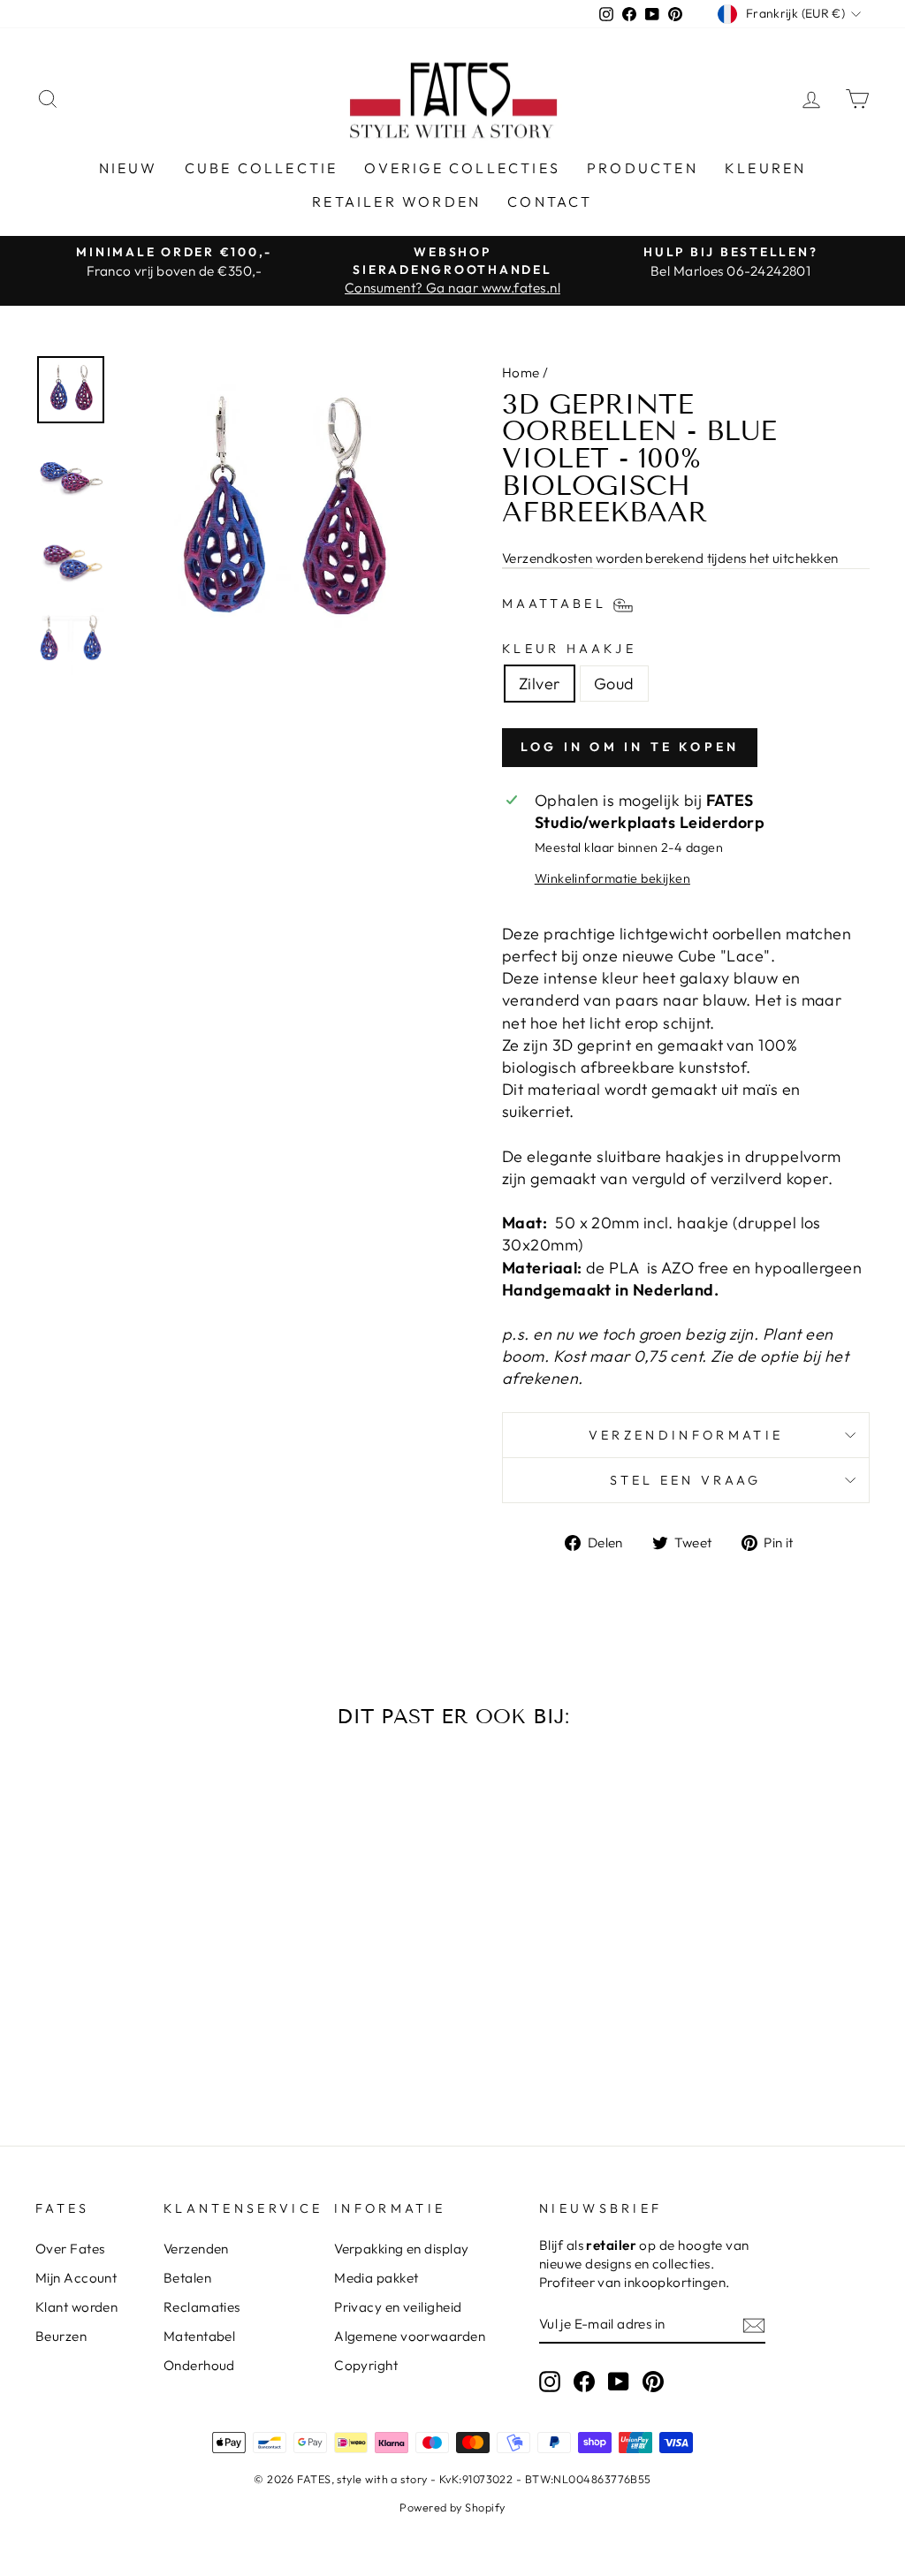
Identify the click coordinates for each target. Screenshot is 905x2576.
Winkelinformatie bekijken (612, 878)
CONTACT (550, 201)
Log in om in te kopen (630, 747)
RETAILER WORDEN (396, 201)
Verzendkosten (548, 558)
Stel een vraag (685, 1480)
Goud (614, 684)
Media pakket (376, 2278)
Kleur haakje (569, 649)
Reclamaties (202, 2307)
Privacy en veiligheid (398, 2307)
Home (521, 372)
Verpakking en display (401, 2249)
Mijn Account (76, 2278)
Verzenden (196, 2249)
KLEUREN (765, 168)
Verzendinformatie (686, 1435)
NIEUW (129, 168)
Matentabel (200, 2336)
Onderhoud (199, 2365)
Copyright (366, 2365)
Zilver (540, 684)
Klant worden (76, 2307)
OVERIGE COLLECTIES (462, 168)
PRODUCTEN (643, 168)
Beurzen (61, 2336)
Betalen (187, 2278)
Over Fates (70, 2249)
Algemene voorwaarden (410, 2336)
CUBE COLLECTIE (262, 168)
